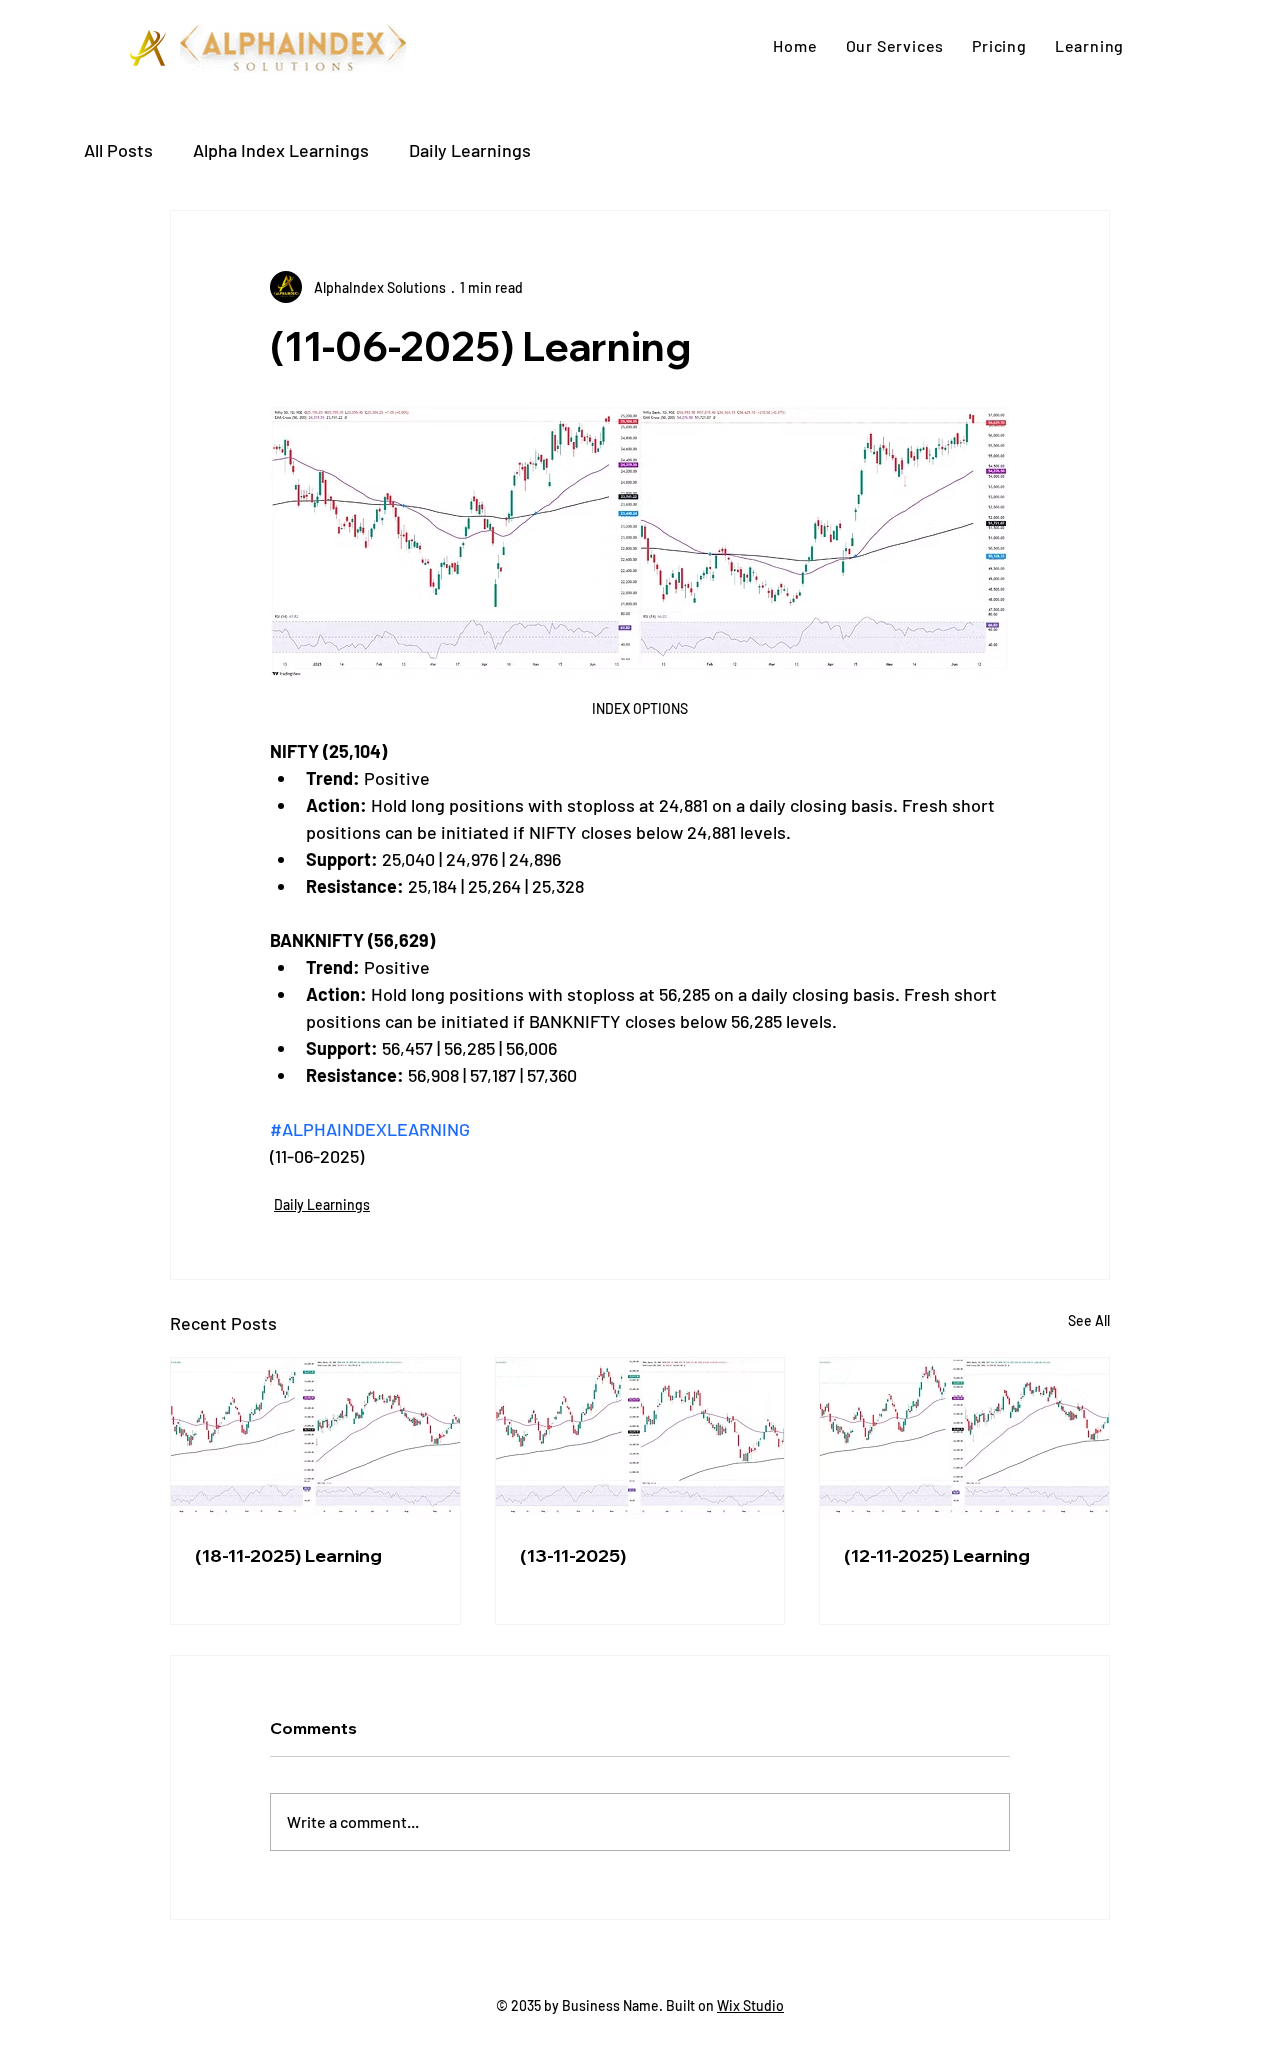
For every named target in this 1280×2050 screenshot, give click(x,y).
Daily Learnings (470, 150)
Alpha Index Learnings (281, 150)
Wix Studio (750, 2005)
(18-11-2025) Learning (288, 1555)
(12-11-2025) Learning (937, 1555)
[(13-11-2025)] (640, 1439)
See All (1089, 1320)
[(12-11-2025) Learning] (964, 1439)
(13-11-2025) (573, 1555)
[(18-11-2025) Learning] (315, 1439)
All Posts (118, 150)
